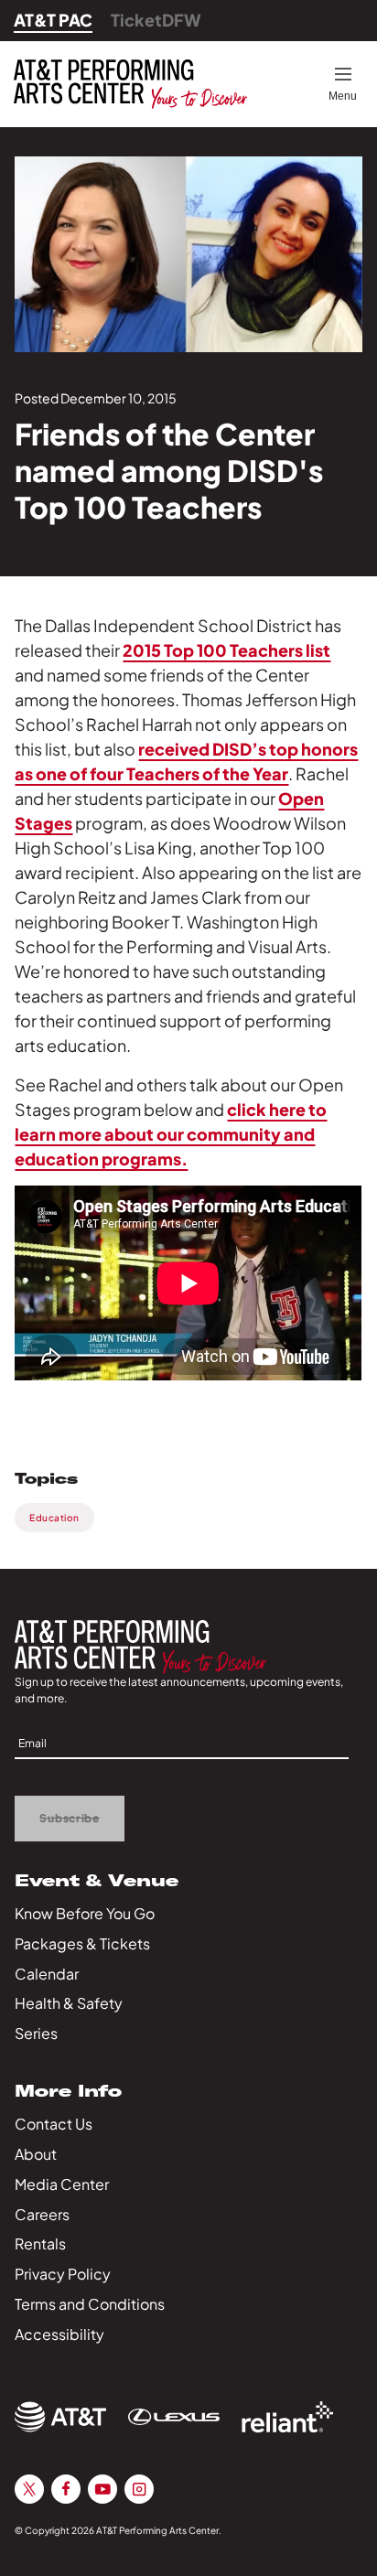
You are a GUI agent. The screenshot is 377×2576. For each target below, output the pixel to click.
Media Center (62, 2184)
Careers (42, 2214)
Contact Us (54, 2124)
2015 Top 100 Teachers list (226, 650)
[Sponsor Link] (60, 2417)
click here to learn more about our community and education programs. (171, 1134)
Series (36, 2033)
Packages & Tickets (82, 1943)
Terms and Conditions (90, 2304)
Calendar (47, 1974)
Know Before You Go (85, 1913)
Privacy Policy (63, 2274)
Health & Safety (69, 2003)
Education (54, 1518)
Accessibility (59, 2334)
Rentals (40, 2243)
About (36, 2154)
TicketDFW (156, 20)
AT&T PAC (53, 20)
